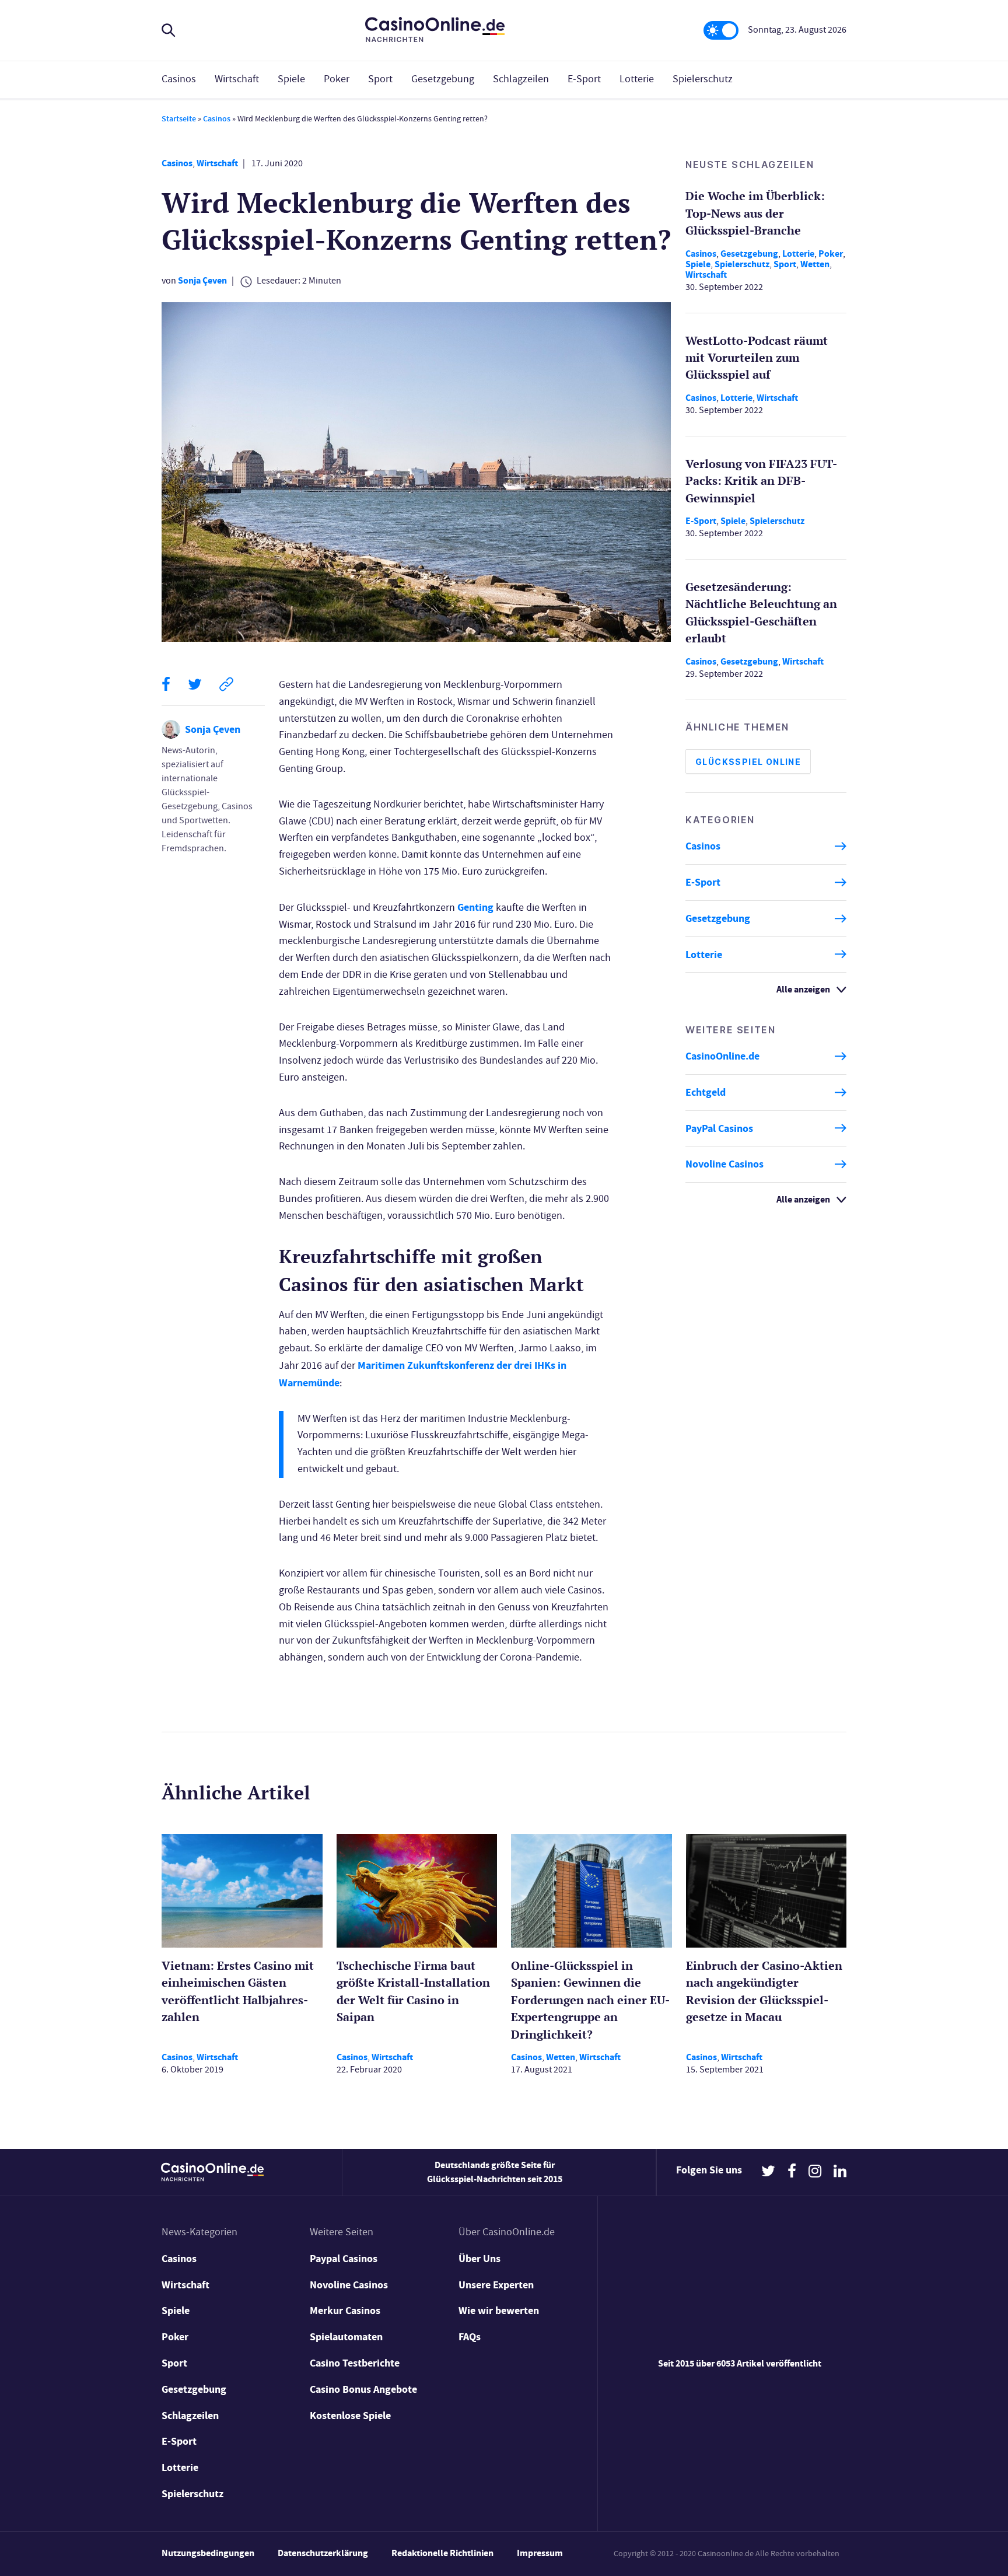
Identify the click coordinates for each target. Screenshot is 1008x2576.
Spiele (291, 79)
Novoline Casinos (724, 1164)
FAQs (470, 2337)
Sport (380, 79)
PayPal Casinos (719, 1128)
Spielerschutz (703, 79)
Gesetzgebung (443, 79)
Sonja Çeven (202, 280)
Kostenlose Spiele (350, 2416)
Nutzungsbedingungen (208, 2553)
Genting (475, 907)
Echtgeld (706, 1092)
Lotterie (637, 79)
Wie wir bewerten (499, 2311)
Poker (337, 79)
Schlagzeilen (521, 79)
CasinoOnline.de (722, 1056)
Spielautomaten (346, 2337)
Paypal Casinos (344, 2259)
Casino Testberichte (355, 2363)
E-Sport (584, 79)
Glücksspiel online (748, 762)
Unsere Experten (496, 2285)
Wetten (815, 263)
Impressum (540, 2553)
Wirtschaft (237, 79)
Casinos (179, 79)
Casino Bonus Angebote (363, 2389)
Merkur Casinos (345, 2311)
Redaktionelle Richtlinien (442, 2553)
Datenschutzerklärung (323, 2553)
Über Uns (480, 2259)
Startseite (179, 119)
